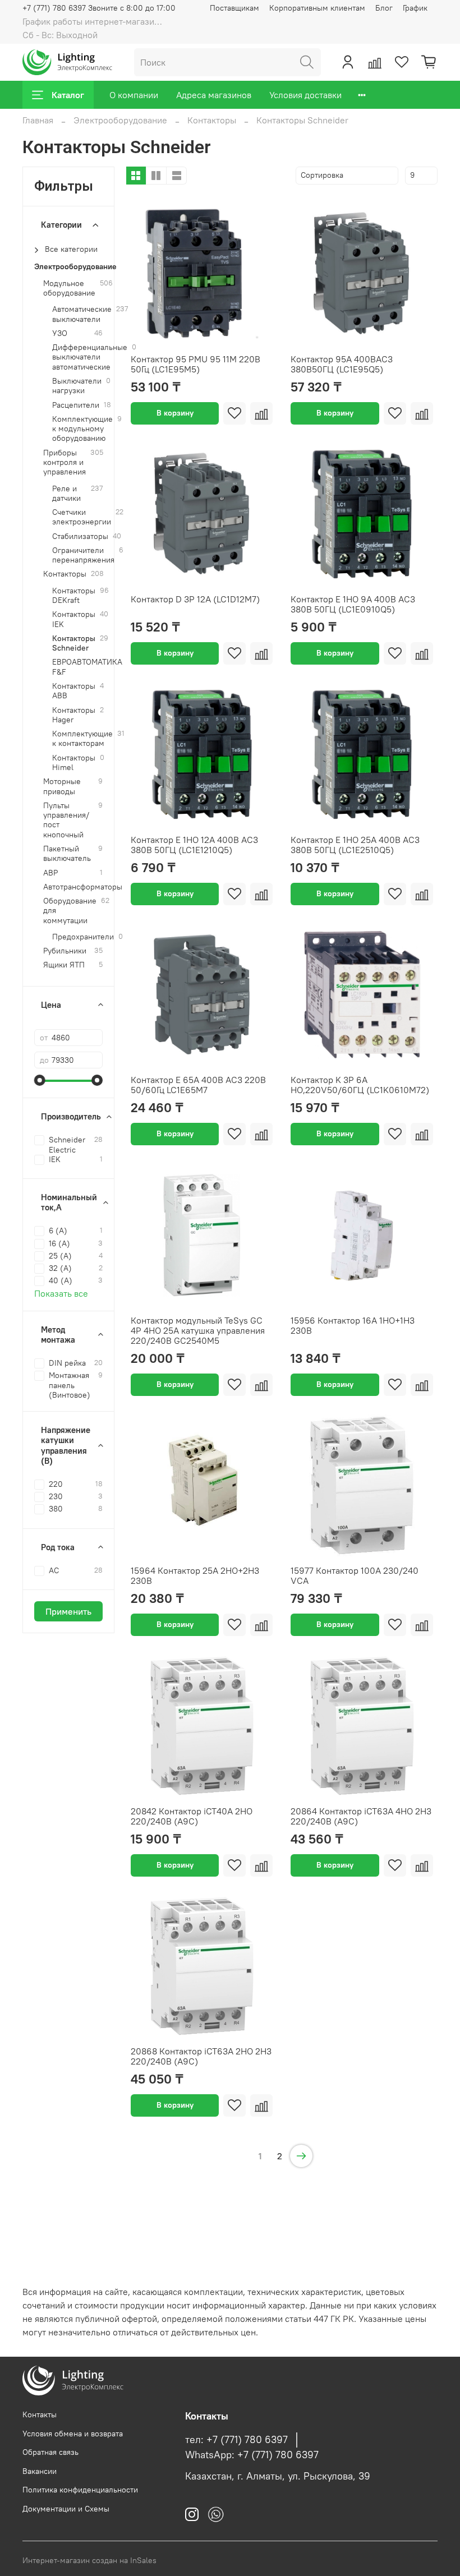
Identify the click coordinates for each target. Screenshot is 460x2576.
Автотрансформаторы (83, 887)
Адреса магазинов (214, 95)
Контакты (40, 2414)
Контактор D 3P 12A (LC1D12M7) (195, 599)
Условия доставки (305, 95)
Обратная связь (50, 2452)
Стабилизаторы (80, 536)
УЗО (60, 333)
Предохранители (83, 937)
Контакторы (212, 120)
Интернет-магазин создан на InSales (89, 2560)
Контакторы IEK (74, 619)
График (415, 8)
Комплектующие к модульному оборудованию (82, 429)
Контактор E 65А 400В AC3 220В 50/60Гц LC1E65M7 (198, 1085)
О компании (134, 95)
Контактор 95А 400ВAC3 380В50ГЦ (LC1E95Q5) (342, 364)
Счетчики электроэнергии (82, 517)
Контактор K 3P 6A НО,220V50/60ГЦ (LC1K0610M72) (360, 1085)
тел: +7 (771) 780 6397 (236, 2440)
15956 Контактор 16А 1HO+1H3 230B (353, 1325)
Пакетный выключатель (67, 854)
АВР (50, 873)
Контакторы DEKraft (74, 596)
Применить (68, 1611)
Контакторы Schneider (74, 643)
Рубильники (65, 951)
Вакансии (40, 2471)
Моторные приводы (62, 786)
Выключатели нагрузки (77, 386)
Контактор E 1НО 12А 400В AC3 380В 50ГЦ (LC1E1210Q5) (194, 845)
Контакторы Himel (74, 763)
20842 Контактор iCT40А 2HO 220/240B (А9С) (192, 1816)
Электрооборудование (120, 120)
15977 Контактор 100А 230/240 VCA (355, 1575)
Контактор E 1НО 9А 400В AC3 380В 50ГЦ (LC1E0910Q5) (353, 604)
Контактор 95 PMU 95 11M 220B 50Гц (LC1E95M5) (196, 364)
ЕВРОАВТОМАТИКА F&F (87, 667)
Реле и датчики (66, 494)
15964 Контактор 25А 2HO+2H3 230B (195, 1575)
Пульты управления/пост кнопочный (66, 820)
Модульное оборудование (69, 288)
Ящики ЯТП (64, 965)
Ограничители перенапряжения (83, 555)
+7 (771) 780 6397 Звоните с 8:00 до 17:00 (99, 8)
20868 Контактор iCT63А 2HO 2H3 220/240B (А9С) (201, 2056)
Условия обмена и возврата (73, 2434)
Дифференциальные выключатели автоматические (90, 357)
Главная (38, 120)
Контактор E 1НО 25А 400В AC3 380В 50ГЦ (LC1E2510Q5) (355, 845)
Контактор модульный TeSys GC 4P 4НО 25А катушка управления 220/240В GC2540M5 (198, 1330)
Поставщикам (234, 8)
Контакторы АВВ (74, 691)
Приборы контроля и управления (65, 463)
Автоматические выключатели (82, 314)
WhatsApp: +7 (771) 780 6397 (252, 2455)
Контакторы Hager (74, 715)
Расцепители (76, 405)
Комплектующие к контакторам (82, 739)
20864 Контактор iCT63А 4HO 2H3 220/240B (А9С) (361, 1816)
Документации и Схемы (66, 2509)
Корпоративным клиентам (317, 8)
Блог (384, 8)
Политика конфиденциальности (80, 2490)
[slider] (40, 1080)
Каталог (68, 95)
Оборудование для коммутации (70, 911)
